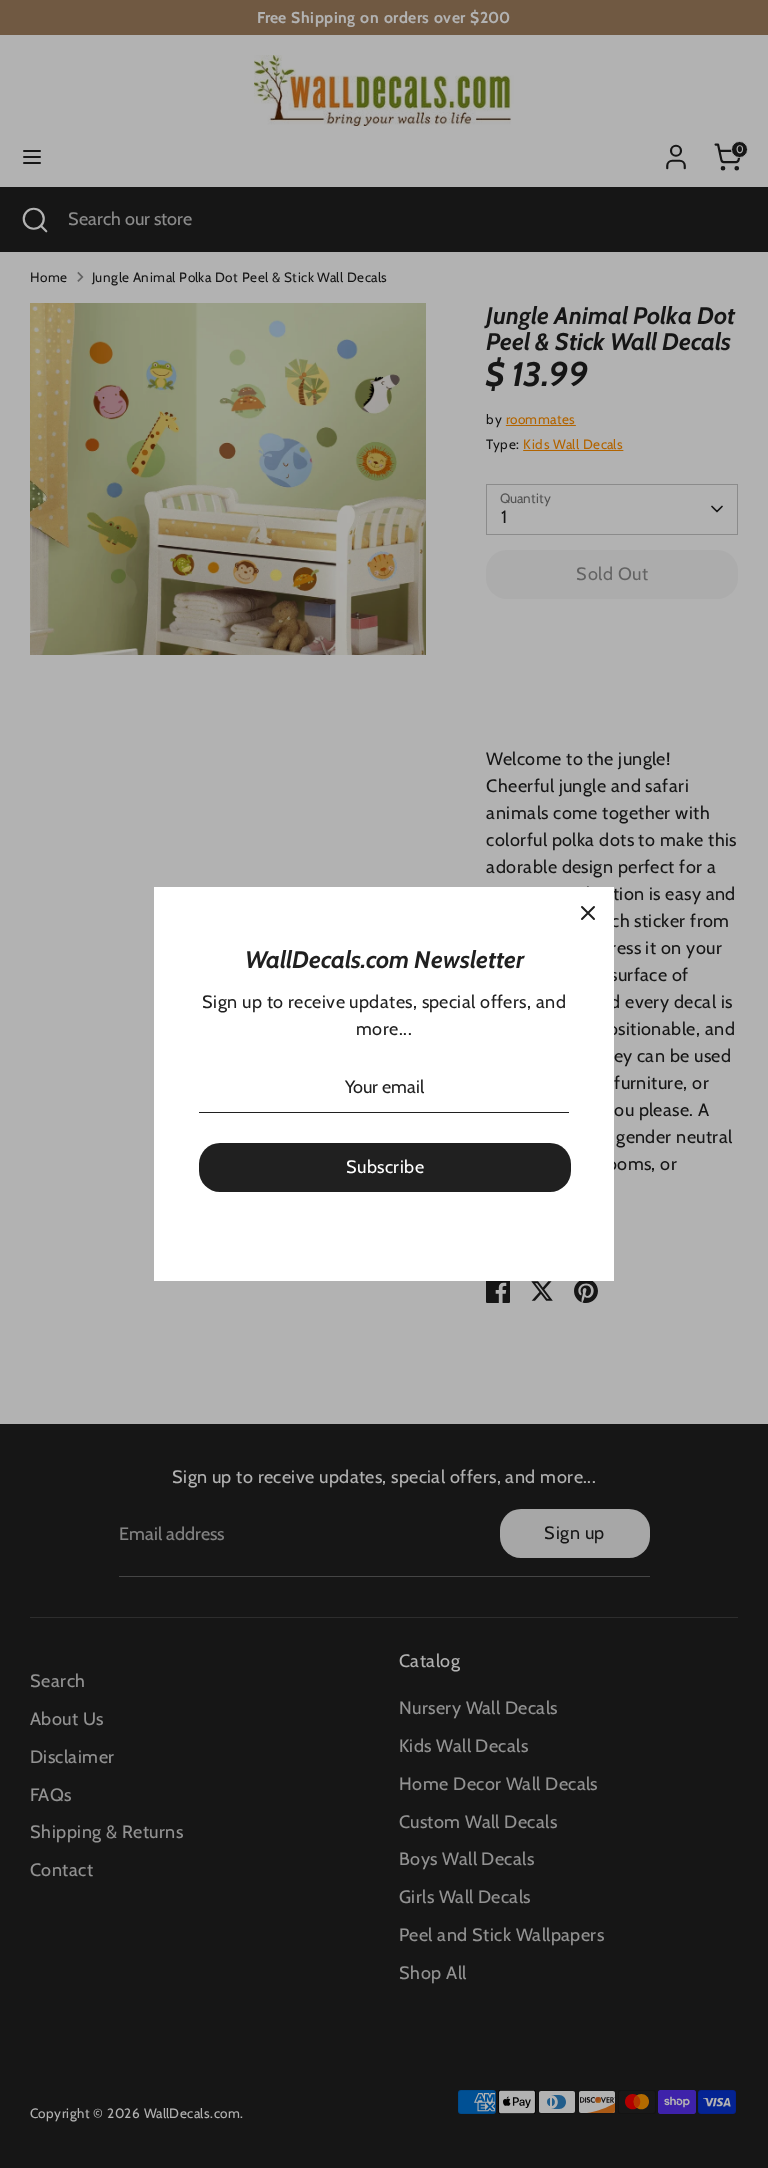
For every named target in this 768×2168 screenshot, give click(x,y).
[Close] (588, 913)
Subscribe (385, 1167)
